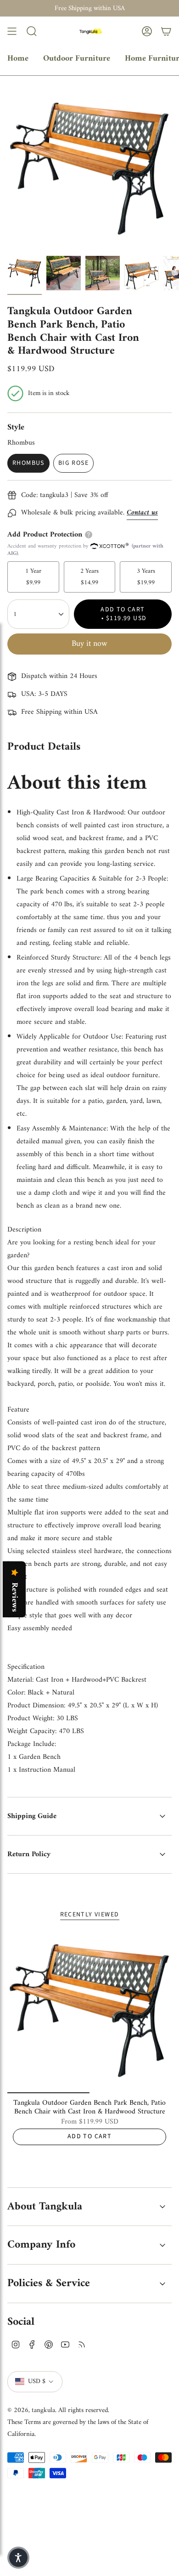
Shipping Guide (32, 1816)
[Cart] (166, 31)
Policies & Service (49, 2283)
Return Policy (29, 1854)
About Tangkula (45, 2207)
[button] (18, 2558)
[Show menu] (12, 31)
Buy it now (89, 644)
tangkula (43, 2410)
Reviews (14, 1597)
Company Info (41, 2245)
